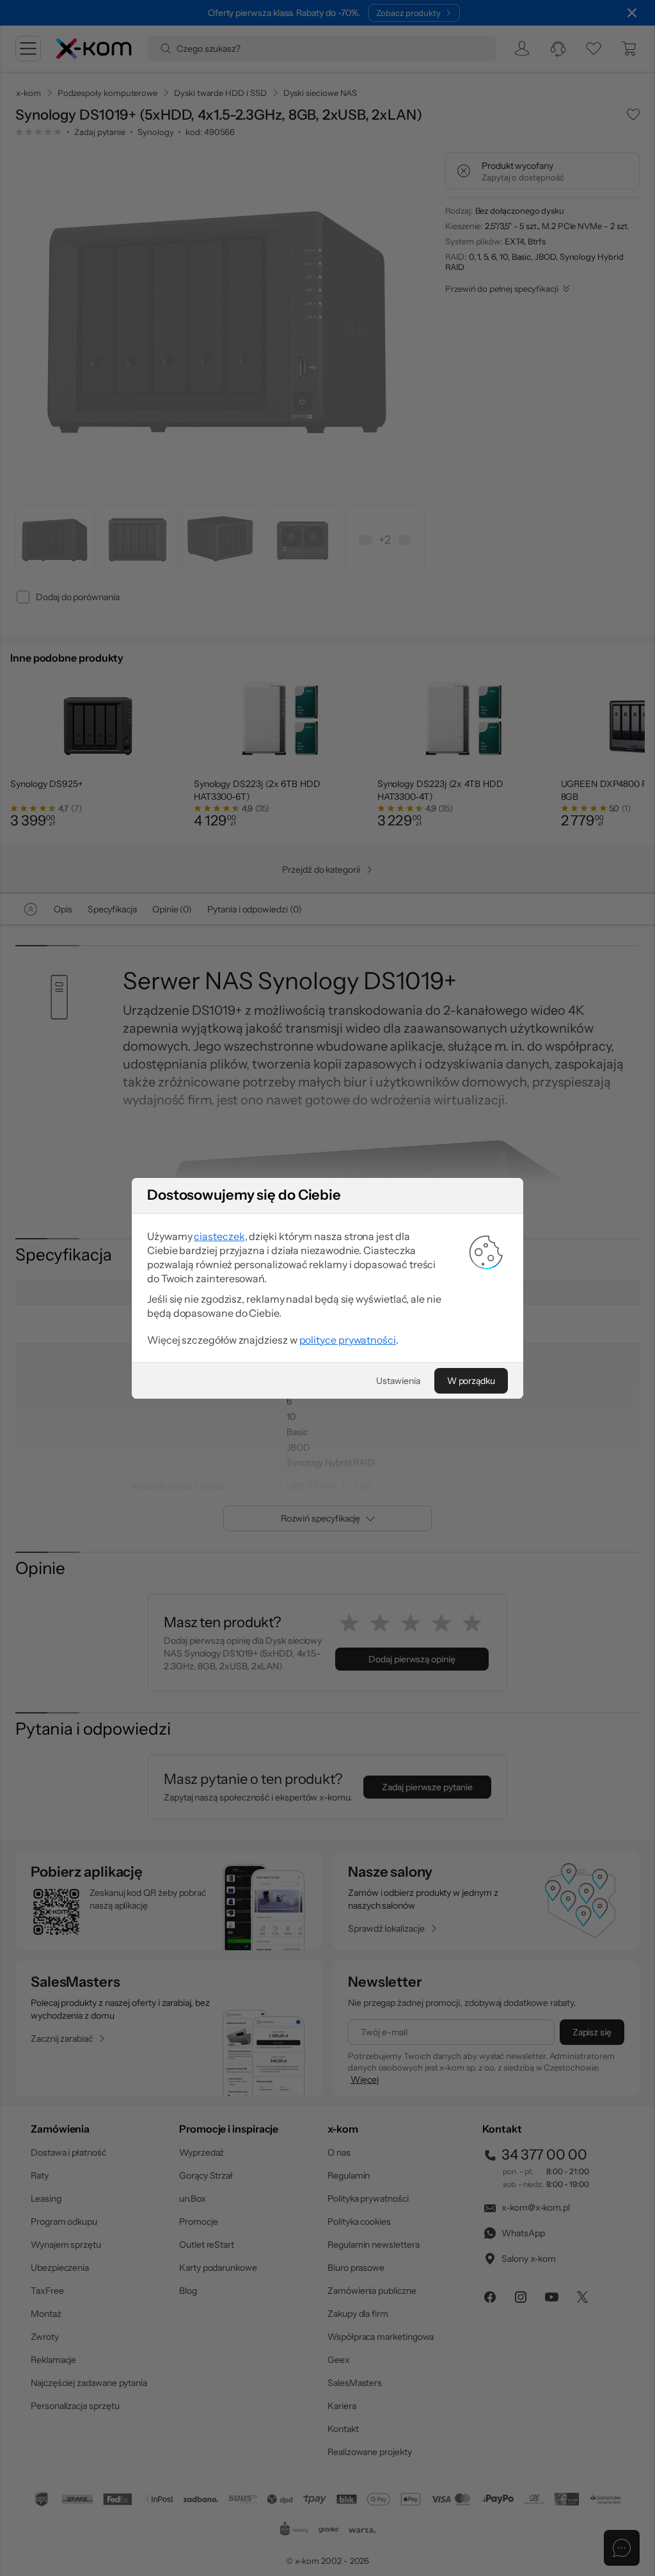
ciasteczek (219, 1236)
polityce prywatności (348, 1340)
